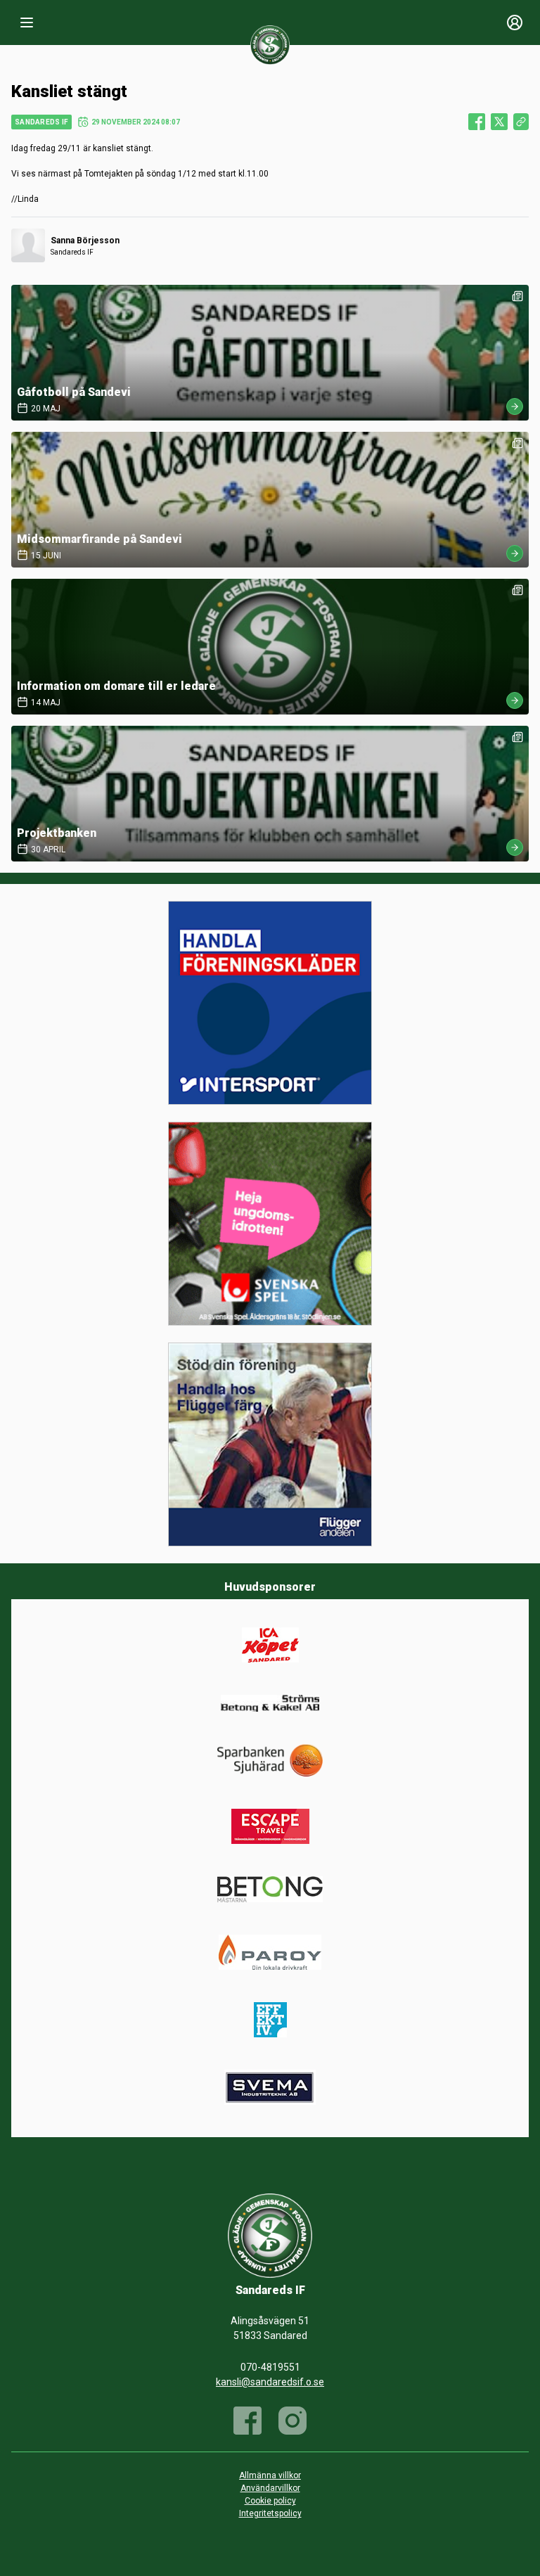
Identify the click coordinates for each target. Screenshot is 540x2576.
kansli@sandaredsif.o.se (270, 2382)
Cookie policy (270, 2501)
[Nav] (27, 23)
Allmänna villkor (270, 2475)
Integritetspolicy (270, 2513)
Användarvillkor (270, 2488)
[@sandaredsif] (292, 2421)
